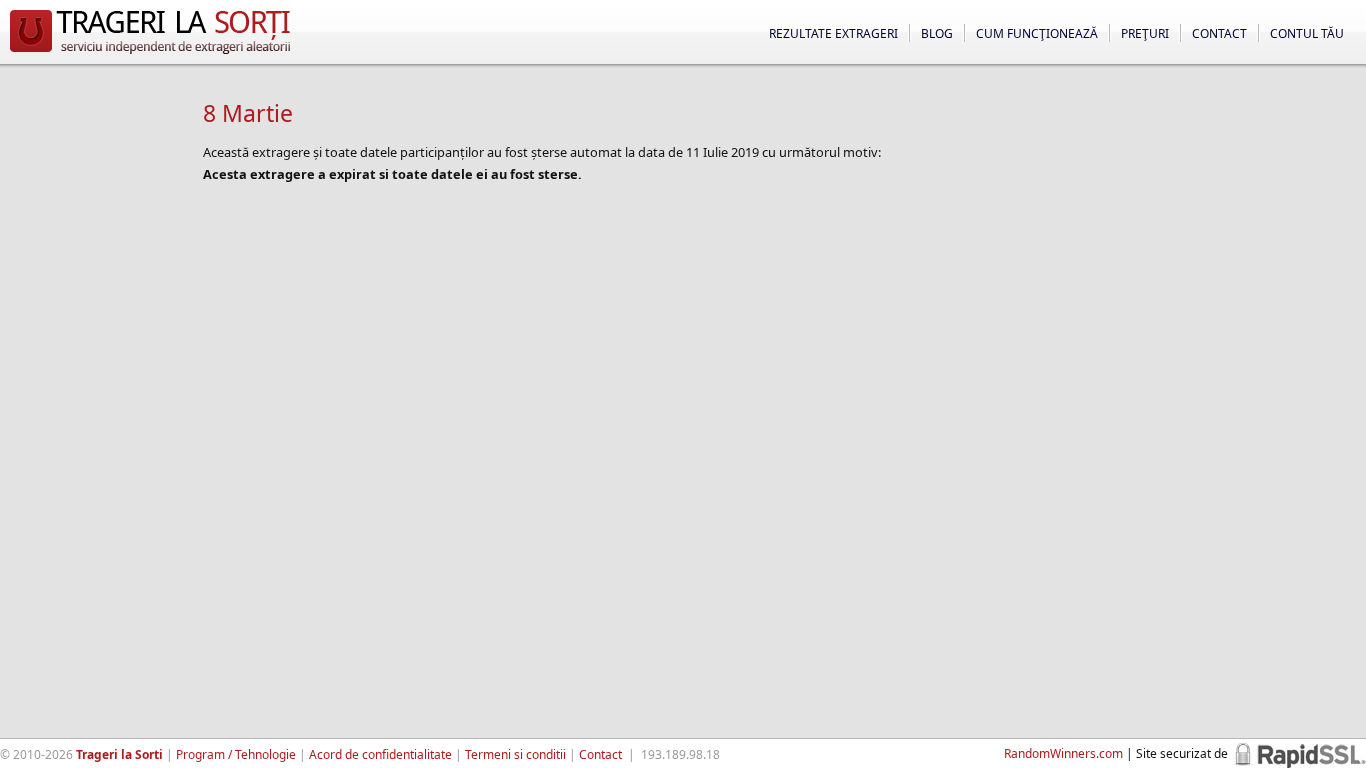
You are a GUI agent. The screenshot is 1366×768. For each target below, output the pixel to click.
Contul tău (1307, 33)
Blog (937, 33)
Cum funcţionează (1037, 33)
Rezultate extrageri (833, 33)
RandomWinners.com (1063, 753)
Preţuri (1145, 33)
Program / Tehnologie (236, 754)
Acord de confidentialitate (380, 754)
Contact (1219, 33)
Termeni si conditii (515, 754)
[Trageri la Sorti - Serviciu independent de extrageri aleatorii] (150, 54)
